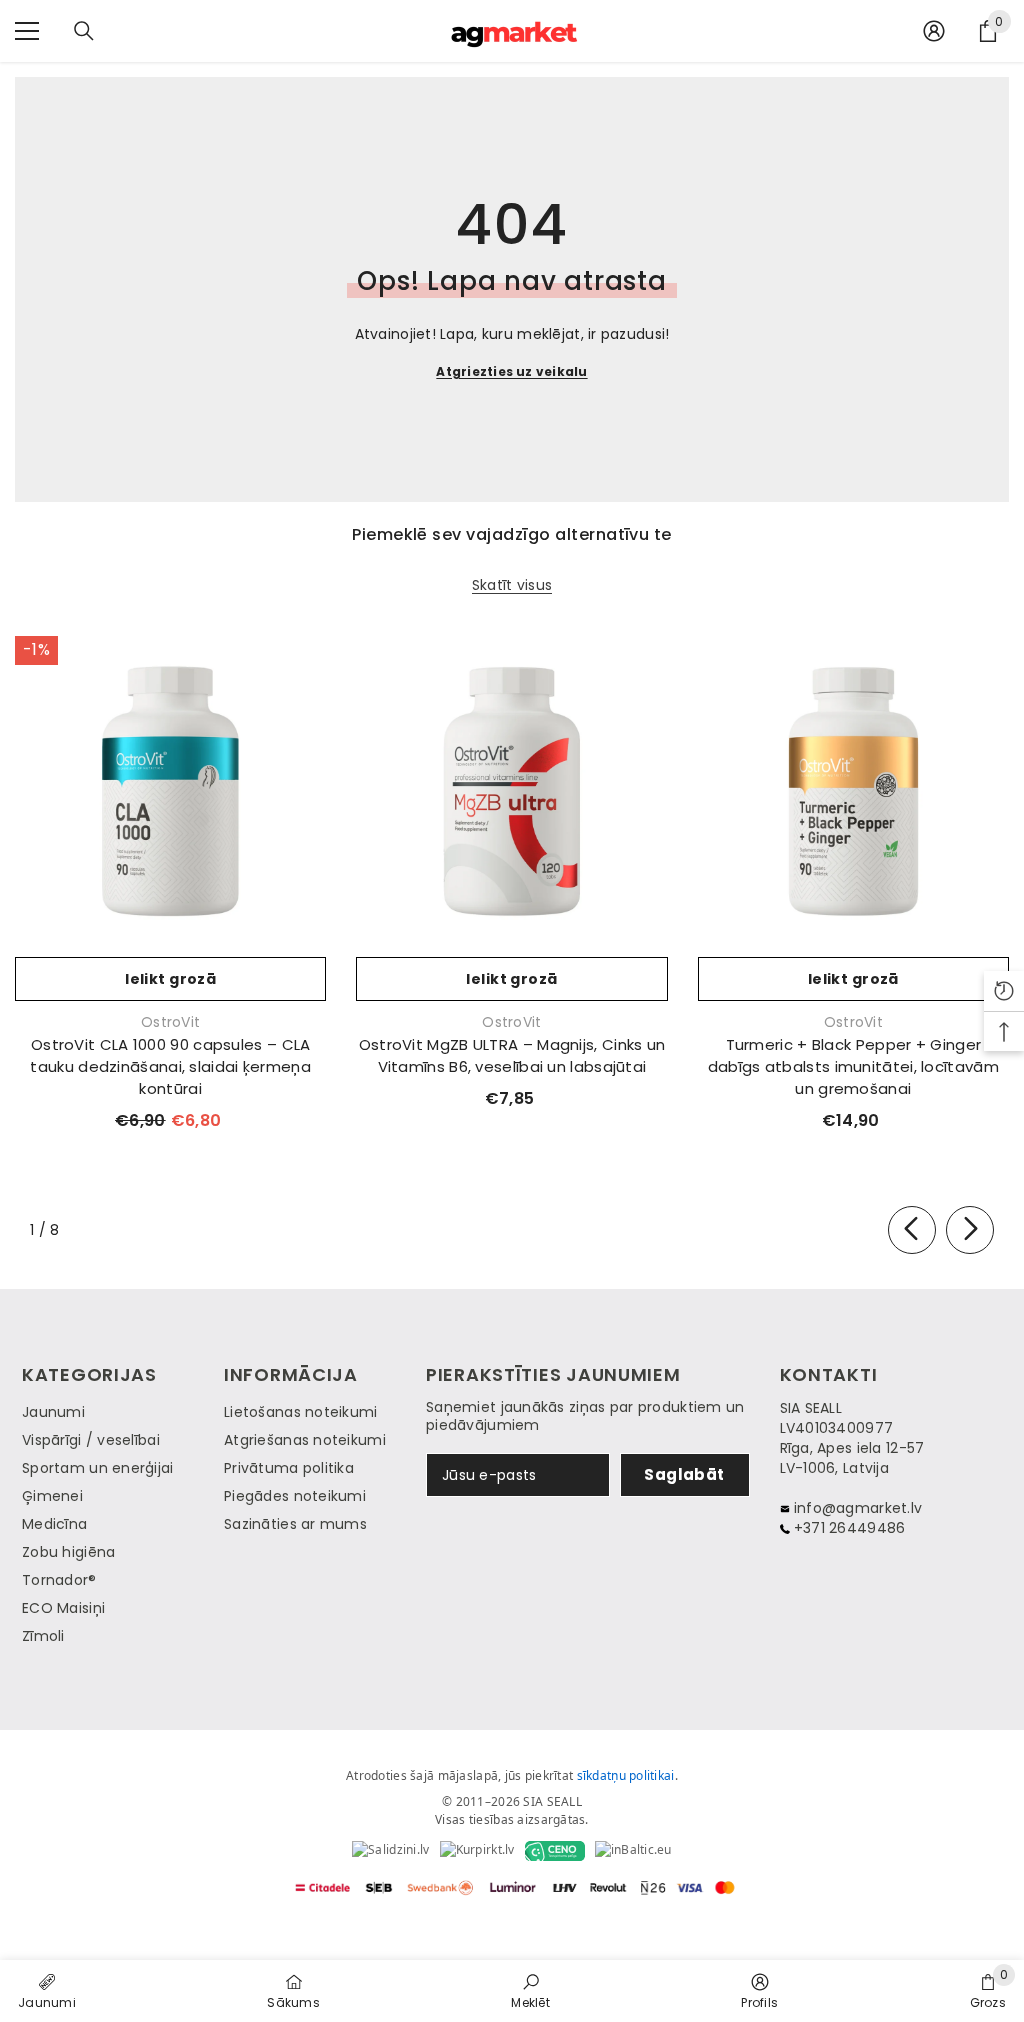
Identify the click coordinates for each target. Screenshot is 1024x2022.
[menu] (27, 31)
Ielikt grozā (170, 979)
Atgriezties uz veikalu (511, 371)
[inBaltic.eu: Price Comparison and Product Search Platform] (633, 1851)
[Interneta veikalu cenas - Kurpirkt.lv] (477, 1851)
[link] (530, 1990)
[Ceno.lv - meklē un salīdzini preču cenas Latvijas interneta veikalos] (555, 1851)
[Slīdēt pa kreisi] (912, 1230)
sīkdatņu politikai (626, 1775)
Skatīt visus (512, 585)
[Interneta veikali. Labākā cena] (390, 1851)
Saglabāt (684, 1474)
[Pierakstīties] (934, 31)
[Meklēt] (84, 31)
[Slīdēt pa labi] (970, 1230)
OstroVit (170, 1022)
